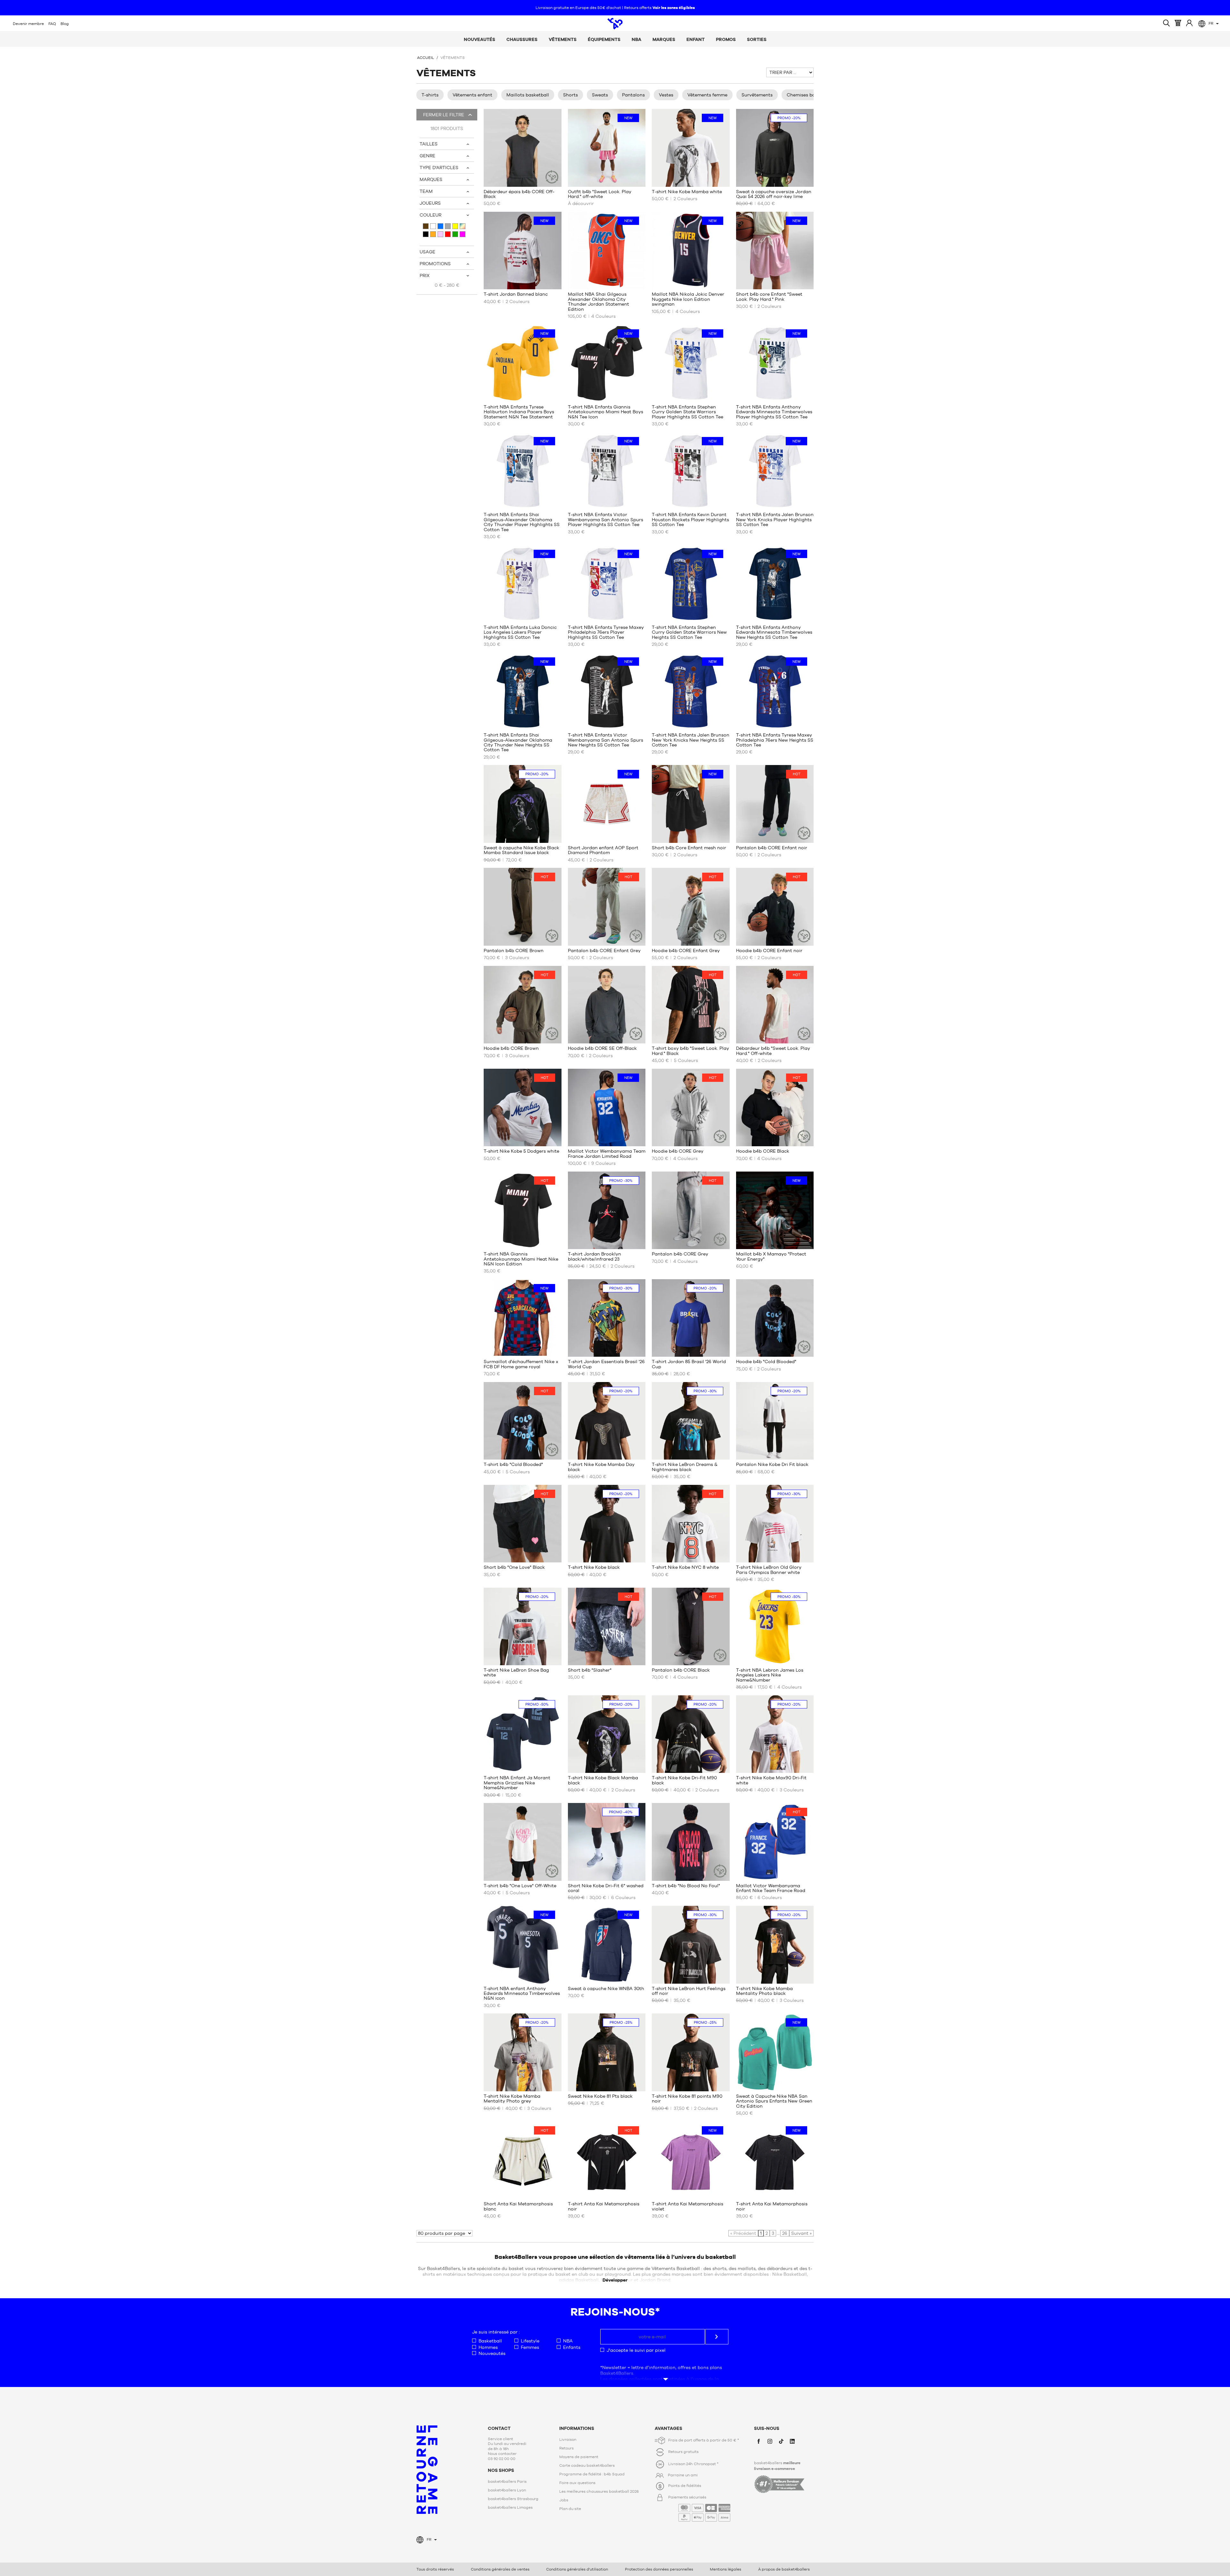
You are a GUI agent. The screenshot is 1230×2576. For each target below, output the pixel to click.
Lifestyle (530, 2341)
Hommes (488, 2347)
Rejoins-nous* (615, 2312)
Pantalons (633, 95)
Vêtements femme (707, 95)
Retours (566, 2448)
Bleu (440, 226)
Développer (615, 2280)
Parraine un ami (683, 2475)
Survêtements (757, 95)
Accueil (426, 58)
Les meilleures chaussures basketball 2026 (599, 2491)
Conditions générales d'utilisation (577, 2569)
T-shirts (430, 95)
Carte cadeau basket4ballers (587, 2465)
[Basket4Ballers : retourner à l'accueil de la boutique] (615, 24)
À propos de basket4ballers (784, 2569)
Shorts (570, 95)
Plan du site (570, 2509)
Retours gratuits (683, 2452)
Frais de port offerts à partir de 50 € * (704, 2440)
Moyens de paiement (579, 2457)
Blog (65, 24)
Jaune (455, 226)
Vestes (666, 95)
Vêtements (563, 39)
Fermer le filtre (443, 115)
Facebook (759, 2441)
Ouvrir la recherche (1166, 23)
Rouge (448, 234)
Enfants (572, 2347)
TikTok (781, 2441)
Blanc (433, 226)
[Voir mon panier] (1178, 23)
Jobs (564, 2500)
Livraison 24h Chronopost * (693, 2464)
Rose (440, 234)
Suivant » (801, 2233)
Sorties (757, 39)
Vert (455, 234)
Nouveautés (480, 39)
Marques (664, 39)
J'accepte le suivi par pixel (636, 2350)
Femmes (530, 2347)
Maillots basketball (528, 95)
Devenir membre (28, 24)
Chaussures (522, 39)
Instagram (770, 2441)
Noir (426, 234)
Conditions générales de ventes (500, 2569)
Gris (448, 226)
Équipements (604, 39)
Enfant (696, 39)
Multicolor (463, 226)
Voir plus (664, 2373)
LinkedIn (792, 2441)
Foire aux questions (577, 2483)
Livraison (568, 2440)
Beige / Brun (426, 226)
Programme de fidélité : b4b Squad (592, 2474)
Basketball (490, 2341)
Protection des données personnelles (659, 2569)
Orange (433, 234)
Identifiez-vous (1189, 23)
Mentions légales (726, 2569)
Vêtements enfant (472, 95)
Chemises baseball (808, 95)
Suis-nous (767, 2428)
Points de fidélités (685, 2486)
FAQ (52, 24)
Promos (726, 39)
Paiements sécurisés (698, 2508)
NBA (636, 39)
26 (785, 2233)
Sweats (600, 95)
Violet (463, 234)
